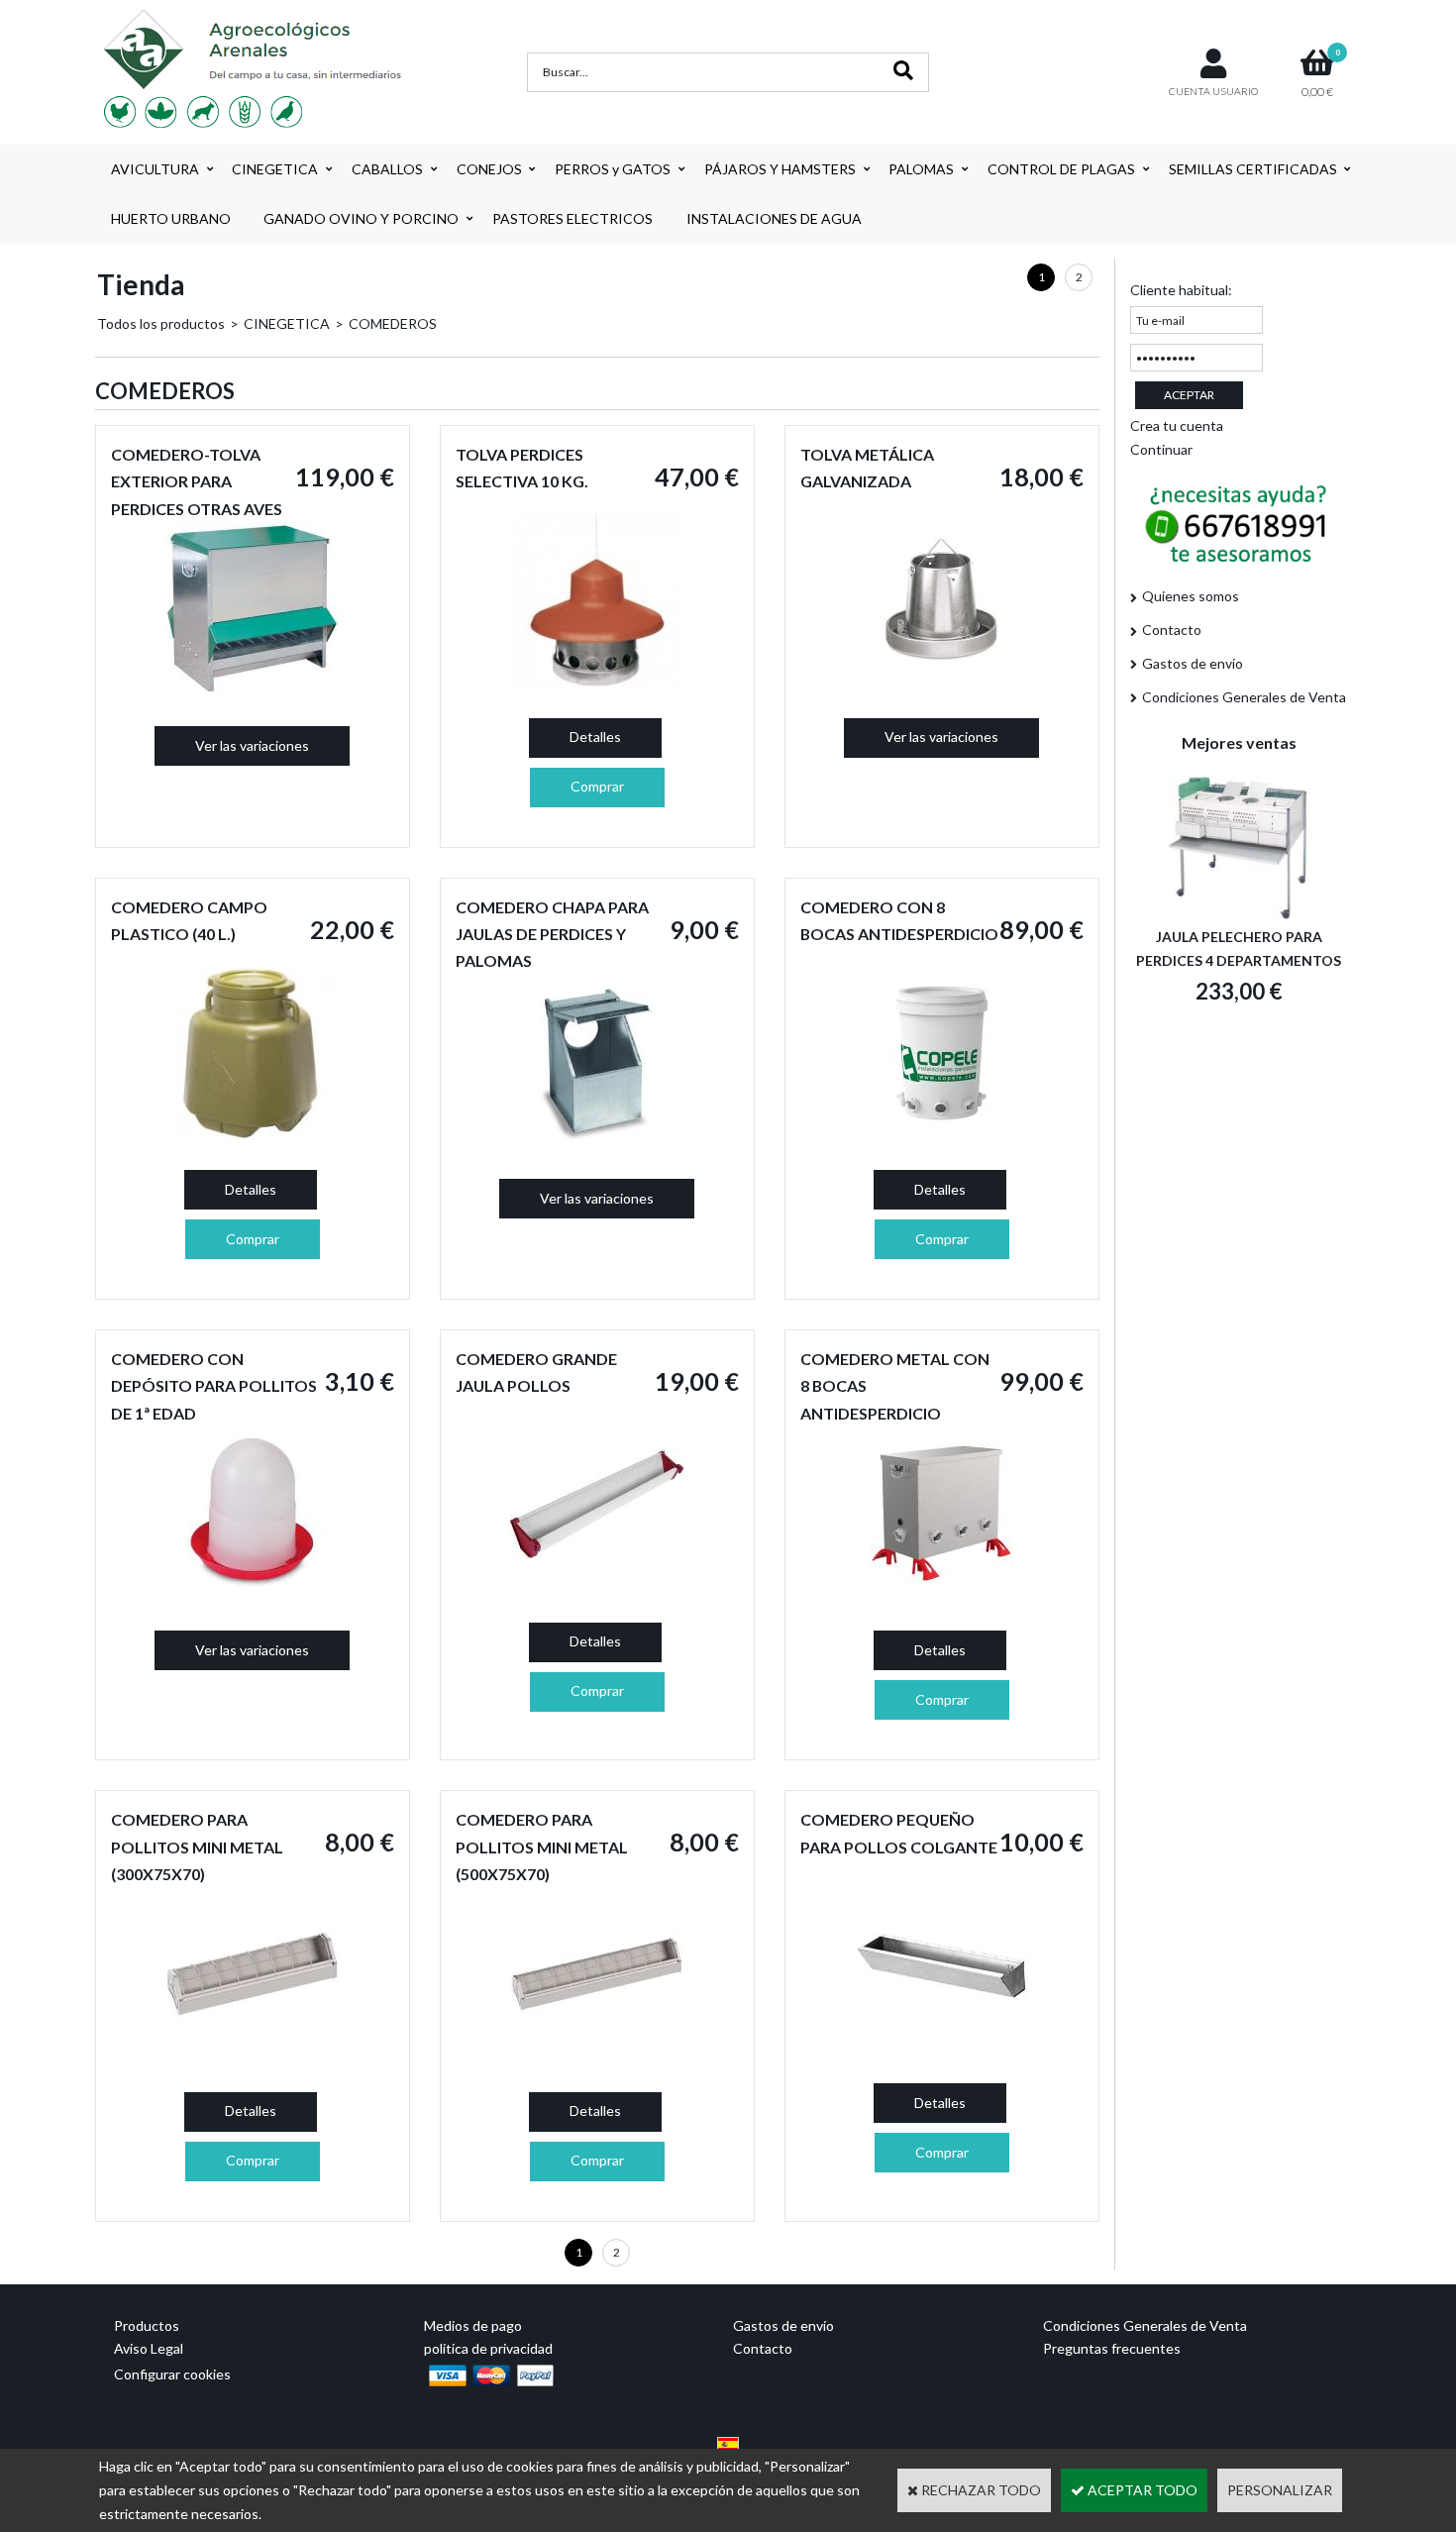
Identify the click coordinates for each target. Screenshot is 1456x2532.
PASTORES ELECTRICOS (572, 218)
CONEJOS (489, 169)
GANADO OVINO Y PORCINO (361, 218)
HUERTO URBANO (171, 218)
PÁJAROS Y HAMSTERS (780, 169)
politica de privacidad (488, 2348)
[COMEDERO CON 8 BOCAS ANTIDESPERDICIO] (941, 1134)
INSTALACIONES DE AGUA (774, 218)
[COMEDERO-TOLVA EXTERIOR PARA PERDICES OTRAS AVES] (252, 690)
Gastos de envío (1193, 663)
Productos (147, 2325)
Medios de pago (473, 2325)
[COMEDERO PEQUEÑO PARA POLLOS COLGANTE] (941, 2046)
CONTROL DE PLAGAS (1061, 169)
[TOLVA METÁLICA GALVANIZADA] (941, 681)
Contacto (1172, 630)
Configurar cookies (172, 2374)
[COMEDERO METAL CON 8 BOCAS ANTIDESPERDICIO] (941, 1594)
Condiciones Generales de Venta (1244, 697)
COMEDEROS (393, 323)
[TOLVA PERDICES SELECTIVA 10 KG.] (597, 681)
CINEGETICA (275, 169)
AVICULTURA (155, 169)
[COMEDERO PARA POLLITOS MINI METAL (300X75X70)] (252, 2055)
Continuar (1161, 449)
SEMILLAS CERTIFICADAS (1253, 169)
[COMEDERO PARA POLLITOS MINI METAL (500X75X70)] (597, 2055)
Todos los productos (161, 323)
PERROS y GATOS (613, 169)
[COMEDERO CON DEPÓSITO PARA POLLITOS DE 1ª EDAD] (252, 1594)
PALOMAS (921, 169)
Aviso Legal (149, 2348)
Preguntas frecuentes (1112, 2348)
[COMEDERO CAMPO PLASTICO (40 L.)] (252, 1134)
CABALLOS (387, 169)
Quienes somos (1191, 596)
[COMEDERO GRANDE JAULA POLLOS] (597, 1585)
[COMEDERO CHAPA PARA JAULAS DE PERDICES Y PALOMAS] (597, 1142)
